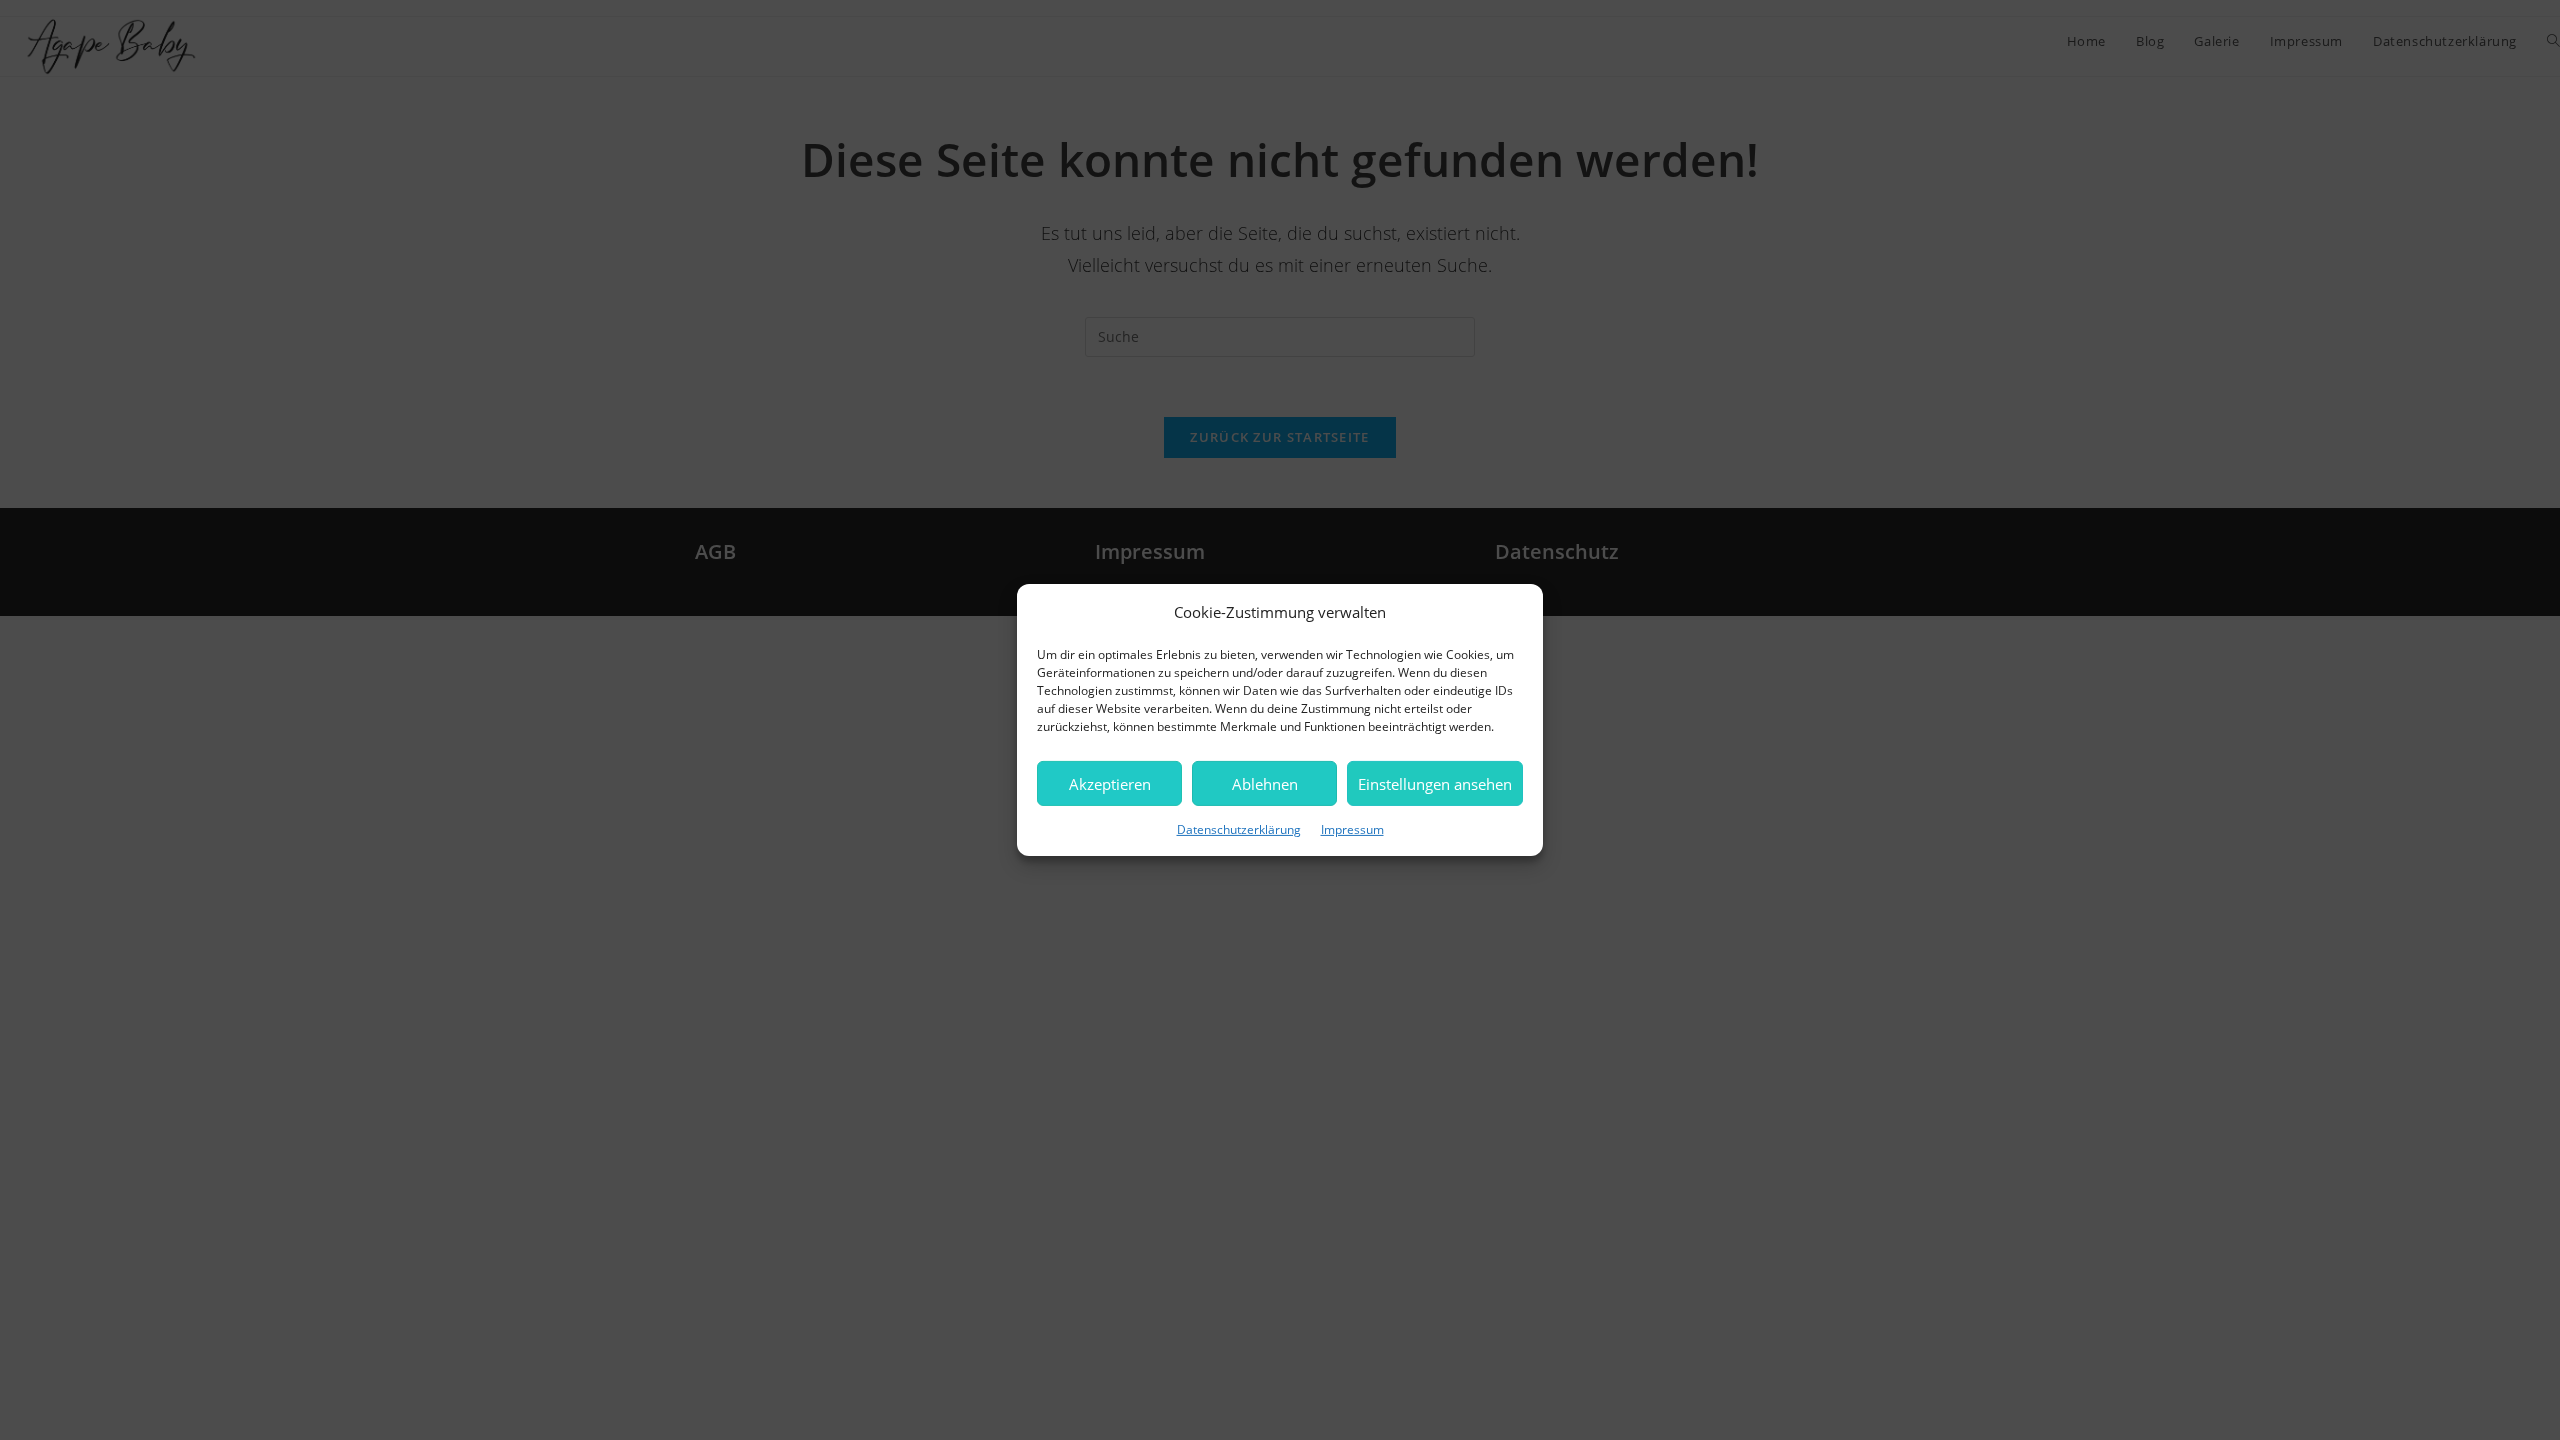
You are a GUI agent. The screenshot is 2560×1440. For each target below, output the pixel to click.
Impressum (1352, 829)
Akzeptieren (1110, 783)
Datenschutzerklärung (1239, 829)
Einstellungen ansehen (1435, 783)
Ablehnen (1265, 783)
